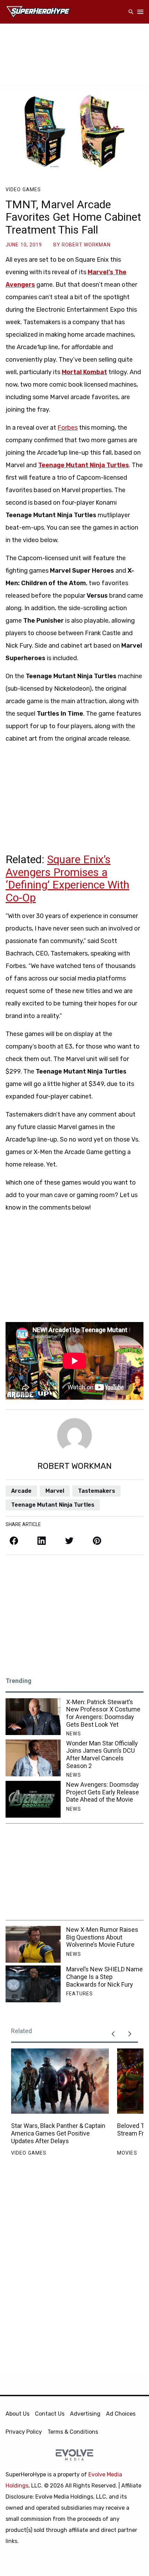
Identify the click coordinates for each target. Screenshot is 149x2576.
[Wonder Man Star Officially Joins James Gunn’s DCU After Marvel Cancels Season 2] (33, 1758)
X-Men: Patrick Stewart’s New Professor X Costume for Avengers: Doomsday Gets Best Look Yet (103, 1713)
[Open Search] (131, 12)
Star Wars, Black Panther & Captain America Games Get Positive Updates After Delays (58, 2133)
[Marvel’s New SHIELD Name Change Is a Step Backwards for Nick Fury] (33, 1984)
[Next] (130, 2034)
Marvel (55, 1491)
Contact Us (50, 2414)
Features (80, 1994)
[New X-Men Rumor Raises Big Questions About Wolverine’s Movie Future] (33, 1944)
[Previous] (113, 2034)
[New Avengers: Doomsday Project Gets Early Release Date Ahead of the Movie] (33, 1799)
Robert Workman (86, 245)
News (73, 1734)
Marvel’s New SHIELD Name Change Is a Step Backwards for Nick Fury (104, 1977)
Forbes (68, 428)
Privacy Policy (24, 2432)
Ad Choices (121, 2414)
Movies (127, 2153)
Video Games (23, 190)
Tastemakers (97, 1491)
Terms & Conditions (73, 2432)
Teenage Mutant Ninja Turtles (53, 1505)
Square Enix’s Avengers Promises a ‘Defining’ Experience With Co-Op (67, 878)
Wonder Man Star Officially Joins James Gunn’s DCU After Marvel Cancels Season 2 (102, 1754)
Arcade (21, 1491)
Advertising (85, 2414)
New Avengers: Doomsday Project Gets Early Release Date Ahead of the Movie (103, 1792)
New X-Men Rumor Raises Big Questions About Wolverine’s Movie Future (102, 1937)
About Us (17, 2414)
